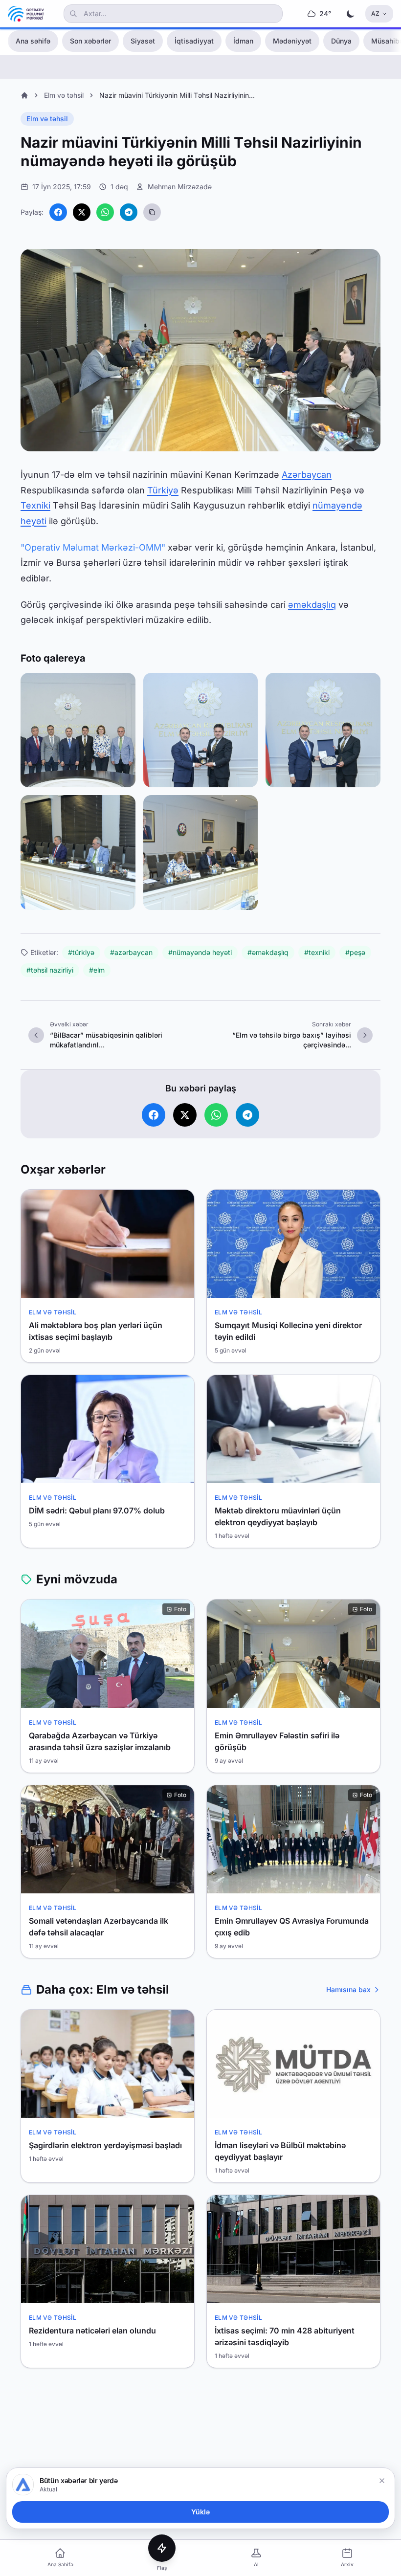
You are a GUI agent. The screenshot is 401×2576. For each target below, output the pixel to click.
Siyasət (143, 41)
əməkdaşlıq (312, 605)
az (375, 13)
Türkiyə (163, 490)
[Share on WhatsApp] (105, 212)
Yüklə (200, 2512)
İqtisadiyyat (194, 41)
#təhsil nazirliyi (50, 970)
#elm (97, 970)
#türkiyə (81, 952)
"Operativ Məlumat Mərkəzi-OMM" (93, 547)
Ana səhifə (33, 41)
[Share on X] (82, 212)
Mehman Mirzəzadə (180, 187)
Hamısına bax (348, 1989)
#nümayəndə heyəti (200, 952)
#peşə (355, 952)
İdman (243, 41)
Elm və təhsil (64, 95)
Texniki (35, 505)
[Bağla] (382, 2481)
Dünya (341, 41)
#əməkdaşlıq (268, 952)
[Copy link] (152, 212)
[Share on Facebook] (58, 212)
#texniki (317, 952)
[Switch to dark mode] (351, 14)
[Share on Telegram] (129, 212)
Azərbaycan (307, 475)
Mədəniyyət (292, 41)
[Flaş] (162, 2548)
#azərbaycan (131, 952)
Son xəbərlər (90, 41)
